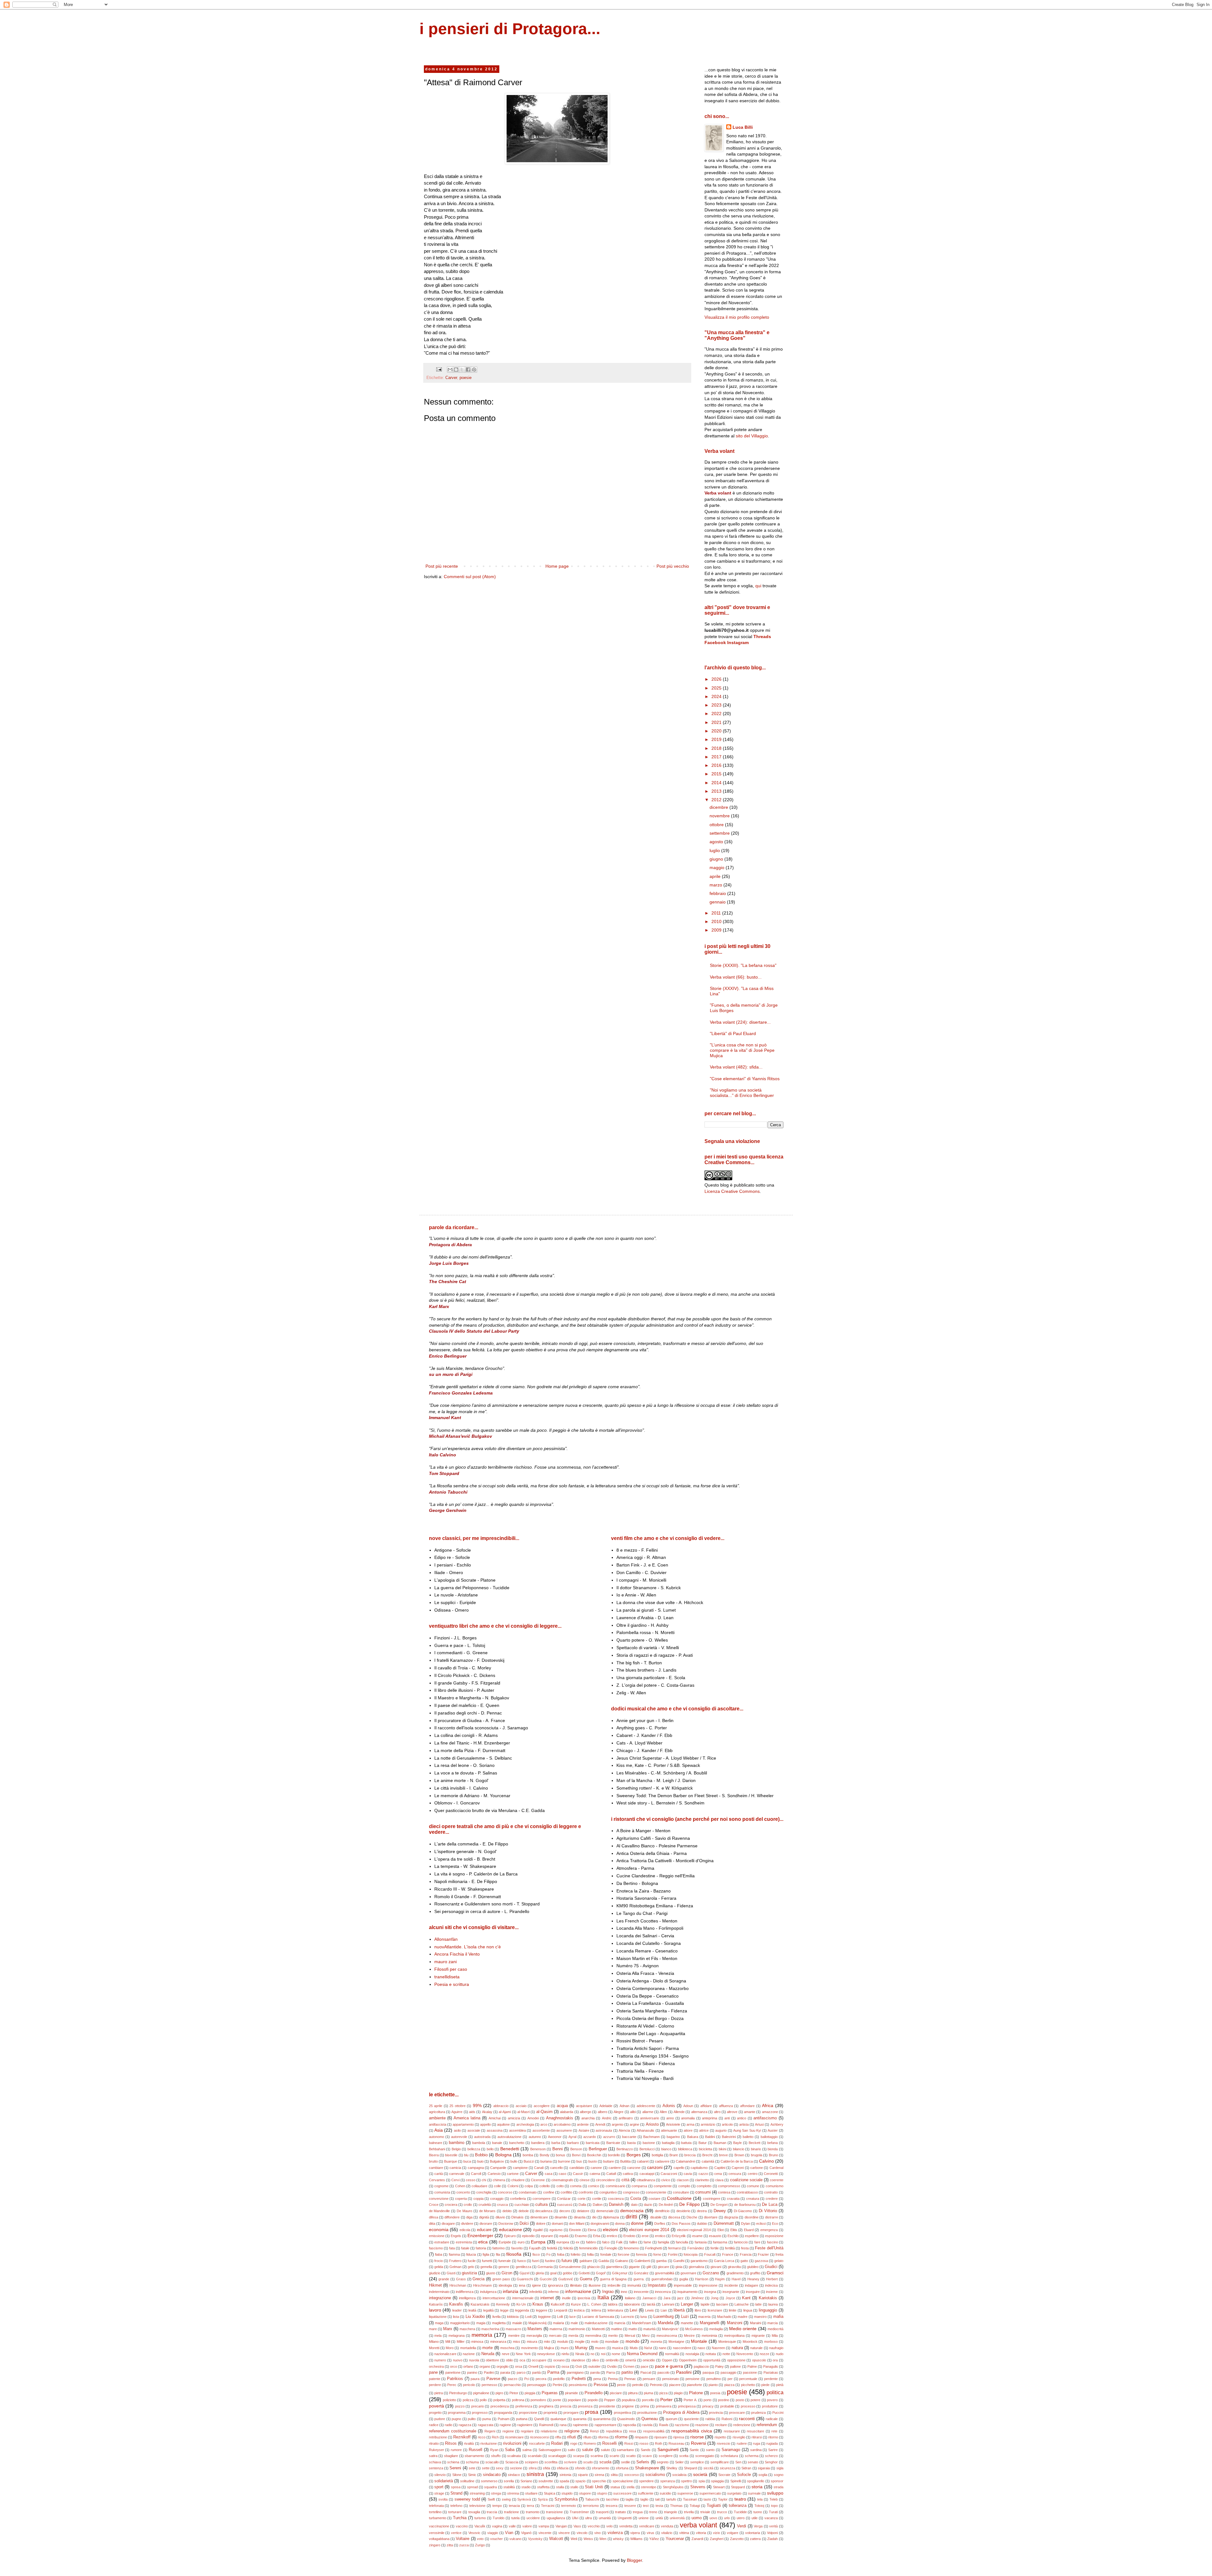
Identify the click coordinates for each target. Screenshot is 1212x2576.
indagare (752, 2285)
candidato (577, 2168)
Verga (758, 2526)
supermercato (710, 2493)
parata (505, 2372)
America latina (467, 2118)
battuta (686, 2143)
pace (645, 2366)
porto (707, 2400)
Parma (553, 2372)
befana (772, 2143)
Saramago (731, 2450)
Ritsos (451, 2443)
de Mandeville (440, 2211)
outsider (594, 2366)
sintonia (565, 2475)
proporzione (528, 2413)
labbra (613, 2304)
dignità (484, 2217)
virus (651, 2533)
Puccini (778, 2413)
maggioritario (460, 2323)
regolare (527, 2431)
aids (472, 2112)
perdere (435, 2385)
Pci (527, 2379)
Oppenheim (688, 2360)
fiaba (439, 2254)
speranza (668, 2481)
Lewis (650, 2310)
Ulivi (575, 2518)
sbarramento (474, 2456)
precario (478, 2406)
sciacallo (492, 2462)
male (574, 2323)
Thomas (676, 2506)
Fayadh (535, 2248)
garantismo (699, 2261)
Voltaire (463, 2539)
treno (653, 2512)
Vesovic (474, 2533)
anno (670, 2118)
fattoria (481, 2248)
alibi (633, 2112)
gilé (649, 2267)
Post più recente (442, 566)
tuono (758, 2512)
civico (666, 2180)
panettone (453, 2372)
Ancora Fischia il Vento (457, 1954)
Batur (703, 2143)
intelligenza (467, 2298)
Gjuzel (524, 2273)
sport (439, 2487)
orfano (468, 2366)
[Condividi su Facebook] (468, 370)
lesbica (579, 2310)
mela (438, 2336)
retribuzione (438, 2437)
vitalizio (667, 2533)
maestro (760, 2317)
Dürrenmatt (724, 2224)
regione (508, 2431)
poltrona (518, 2400)
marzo (716, 885)
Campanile (498, 2168)
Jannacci (649, 2298)
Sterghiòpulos (673, 2487)
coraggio (497, 2199)
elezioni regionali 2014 (694, 2230)
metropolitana (734, 2336)
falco (606, 2242)
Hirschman (458, 2285)
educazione (511, 2230)
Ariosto (652, 2124)
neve (506, 2354)
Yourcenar (675, 2539)
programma (457, 2413)
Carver (451, 378)
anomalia (688, 2118)
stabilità (509, 2487)
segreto (663, 2462)
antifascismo (765, 2118)
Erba (597, 2236)
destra (702, 2211)
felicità (568, 2248)
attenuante (669, 2130)
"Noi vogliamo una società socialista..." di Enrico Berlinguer (742, 1093)
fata (452, 2248)
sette (486, 2468)
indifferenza (465, 2292)
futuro (567, 2261)
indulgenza (488, 2292)
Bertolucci (647, 2149)
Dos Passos (681, 2224)
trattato (621, 2512)
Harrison (702, 2279)
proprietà (550, 2413)
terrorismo (591, 2506)
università (677, 2518)
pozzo (460, 2406)
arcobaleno (562, 2124)
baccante (629, 2137)
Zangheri (717, 2539)
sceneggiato (705, 2456)
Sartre (773, 2450)
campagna (476, 2168)
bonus (561, 2155)
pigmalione (481, 2393)
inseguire (753, 2292)
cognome (441, 2186)
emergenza (769, 2230)
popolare (574, 2400)
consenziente (656, 2192)
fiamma (454, 2254)
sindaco (514, 2475)
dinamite (561, 2217)
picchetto (748, 2385)
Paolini (489, 2372)
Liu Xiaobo (475, 2317)
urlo (727, 2518)
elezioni (610, 2230)
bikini (722, 2149)
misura (532, 2342)
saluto (606, 2450)
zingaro (435, 2545)
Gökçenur (620, 2273)
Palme (752, 2366)
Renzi (594, 2431)
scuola (605, 2462)
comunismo (775, 2186)
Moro (450, 2348)
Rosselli (609, 2443)
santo (710, 2450)
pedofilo (559, 2379)
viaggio (493, 2533)
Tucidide (740, 2512)
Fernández (696, 2248)
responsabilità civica (692, 2431)
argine (634, 2124)
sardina (756, 2450)
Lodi (528, 2317)
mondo (633, 2341)
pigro (499, 2393)
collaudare (479, 2186)
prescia (566, 2406)
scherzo (771, 2456)
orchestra (436, 2366)
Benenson (538, 2149)
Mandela (665, 2323)
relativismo (549, 2431)
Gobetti (584, 2273)
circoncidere (605, 2180)
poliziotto (449, 2400)
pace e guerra (669, 2366)
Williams (636, 2539)
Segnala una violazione (732, 1141)
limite (733, 2310)
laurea (773, 2304)
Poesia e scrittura (452, 1984)
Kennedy (503, 2304)
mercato (555, 2336)
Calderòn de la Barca (737, 2161)
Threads (762, 637)
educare (484, 2230)
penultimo (714, 2379)
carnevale (457, 2174)
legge (504, 2310)
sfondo (580, 2468)
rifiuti (572, 2437)
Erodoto (629, 2236)
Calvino (766, 2161)
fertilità (730, 2248)
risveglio (739, 2437)
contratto (771, 2192)
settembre (720, 833)
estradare (442, 2242)
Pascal (646, 2372)
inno (624, 2292)
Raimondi (546, 2425)
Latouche (742, 2304)
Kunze (576, 2304)
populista (629, 2400)
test (646, 2506)
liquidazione (438, 2317)
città (625, 2180)
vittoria (701, 2533)
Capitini (720, 2168)
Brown (739, 2155)
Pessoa (601, 2385)
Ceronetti (771, 2174)
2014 (717, 783)
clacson (683, 2180)
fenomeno (631, 2248)
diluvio (500, 2217)
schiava (435, 2462)
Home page (557, 566)
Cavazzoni (669, 2174)
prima (645, 2406)
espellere (752, 2236)
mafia (778, 2317)
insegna (710, 2292)
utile (755, 2518)
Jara (667, 2298)
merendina (593, 2336)
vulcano (515, 2539)
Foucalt (710, 2254)
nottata (711, 2354)
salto (571, 2450)
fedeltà (552, 2248)
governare (688, 2273)
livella (496, 2317)
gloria (540, 2273)
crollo (468, 2205)
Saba (510, 2450)
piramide (571, 2393)
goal (553, 2273)
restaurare (732, 2431)
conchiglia (484, 2192)
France (728, 2254)
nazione (469, 2354)
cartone (513, 2174)
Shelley (672, 2468)
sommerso (489, 2481)
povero (772, 2400)
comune (753, 2186)
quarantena (602, 2419)
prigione (628, 2406)
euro (521, 2242)
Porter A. (690, 2400)
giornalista (696, 2267)
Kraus (538, 2304)
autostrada (482, 2137)
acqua (562, 2106)
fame (647, 2242)
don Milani (577, 2224)
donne (637, 2223)
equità (564, 2236)
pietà (780, 2385)
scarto (614, 2456)
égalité (538, 2230)
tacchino (612, 2499)
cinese (585, 2180)
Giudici (771, 2267)
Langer (687, 2304)
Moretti (434, 2348)
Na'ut (648, 2348)
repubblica (614, 2431)
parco (521, 2372)
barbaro (573, 2143)
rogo (574, 2443)
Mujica (549, 2348)
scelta (684, 2456)
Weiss (588, 2539)
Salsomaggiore (550, 2450)
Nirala (580, 2354)
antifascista (438, 2124)
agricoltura (437, 2112)
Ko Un (521, 2304)
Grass (461, 2279)
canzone (634, 2168)
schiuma (472, 2462)
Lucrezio (627, 2317)
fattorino (499, 2248)
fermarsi (674, 2248)
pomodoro (538, 2400)
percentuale (748, 2379)
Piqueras (550, 2393)
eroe (645, 2236)
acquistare (584, 2106)
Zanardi (697, 2539)
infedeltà (536, 2292)
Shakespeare (647, 2468)
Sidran (746, 2468)
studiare (531, 2493)
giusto (491, 2273)
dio (594, 2217)
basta (631, 2143)
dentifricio (662, 2211)
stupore (585, 2493)
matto (633, 2329)
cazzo (703, 2174)
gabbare (586, 2261)
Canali (539, 2168)
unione (644, 2518)
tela (760, 2499)
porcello (648, 2400)
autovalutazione (509, 2137)
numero (440, 2360)
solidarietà (444, 2481)
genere (504, 2267)
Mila (775, 2336)
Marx (448, 2329)
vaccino (462, 2526)
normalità (672, 2354)
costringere (712, 2199)
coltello (545, 2186)
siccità (708, 2468)
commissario (615, 2186)
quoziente (691, 2419)
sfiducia (563, 2468)
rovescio (723, 2443)
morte (487, 2348)
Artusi (759, 2124)
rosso (644, 2443)
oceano (559, 2360)
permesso (489, 2385)
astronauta (604, 2130)
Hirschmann (482, 2285)
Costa (636, 2199)
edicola (465, 2230)
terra (530, 2506)
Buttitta (625, 2161)
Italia (603, 2298)
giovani (716, 2267)
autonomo (437, 2137)
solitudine (467, 2481)
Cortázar (564, 2199)
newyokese (546, 2354)
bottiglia (657, 2155)
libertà (679, 2310)
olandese (578, 2360)
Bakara (693, 2137)
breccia (690, 2155)
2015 (717, 774)
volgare (733, 2533)
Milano (434, 2342)
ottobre (717, 825)
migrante (758, 2336)
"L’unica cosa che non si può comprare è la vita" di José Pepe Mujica (742, 1050)
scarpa (579, 2456)
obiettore (492, 2360)
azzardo (590, 2137)
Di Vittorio (768, 2211)
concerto (463, 2192)
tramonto (533, 2512)
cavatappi (647, 2174)
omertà (631, 2360)
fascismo (436, 2248)
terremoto (569, 2506)
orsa (519, 2366)
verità (773, 2526)
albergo (585, 2112)
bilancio (739, 2149)
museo (600, 2348)
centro (753, 2174)
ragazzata (486, 2425)
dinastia (580, 2217)
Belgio (456, 2149)
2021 (717, 722)
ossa (565, 2366)
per (730, 2379)
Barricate (613, 2143)
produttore (770, 2406)
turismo (480, 2518)
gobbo (567, 2273)
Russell (475, 2450)
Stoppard (738, 2487)
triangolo (671, 2512)
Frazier (763, 2254)
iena (522, 2285)
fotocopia (691, 2254)
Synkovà (524, 2499)
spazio (580, 2481)
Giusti (451, 2273)
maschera (467, 2329)
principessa (687, 2406)
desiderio (683, 2211)
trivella (689, 2512)
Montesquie (727, 2342)
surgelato (734, 2493)
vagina (497, 2526)
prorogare (571, 2413)
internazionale (523, 2298)
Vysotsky (535, 2539)
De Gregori (719, 2205)
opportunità (712, 2360)
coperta (461, 2199)
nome (616, 2354)
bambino (457, 2143)
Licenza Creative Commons (732, 1191)
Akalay (487, 2112)
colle (497, 2186)
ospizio (550, 2366)
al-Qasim (544, 2112)
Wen (603, 2539)
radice (434, 2425)
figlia (486, 2254)
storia (757, 2487)
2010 (717, 921)
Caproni (738, 2168)
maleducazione (596, 2323)
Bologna (503, 2155)
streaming (477, 2493)
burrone (564, 2161)
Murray (581, 2348)
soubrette (546, 2481)
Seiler (679, 2462)
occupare (539, 2360)
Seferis (643, 2462)
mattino (617, 2329)
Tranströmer (579, 2512)
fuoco (522, 2261)
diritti (631, 2217)
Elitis (734, 2230)
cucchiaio (522, 2205)
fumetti (487, 2261)
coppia (478, 2199)
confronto (586, 2192)
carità (439, 2174)
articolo (727, 2124)
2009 (717, 930)
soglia (763, 2475)
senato (753, 2462)
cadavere (662, 2161)
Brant (674, 2155)
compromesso (729, 2186)
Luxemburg (663, 2317)
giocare (663, 2267)
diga (469, 2217)
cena (718, 2174)
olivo (595, 2360)
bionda (773, 2149)
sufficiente (646, 2493)
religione (572, 2431)
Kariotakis (768, 2298)
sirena (599, 2475)
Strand (456, 2493)
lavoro (435, 2310)
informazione (578, 2291)
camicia (455, 2168)
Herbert (772, 2279)
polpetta (499, 2400)
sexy (500, 2468)
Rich (495, 2437)
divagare (448, 2224)
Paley (719, 2366)
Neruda (488, 2354)
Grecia (478, 2279)
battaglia (668, 2143)
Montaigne (676, 2342)
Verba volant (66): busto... (736, 977)
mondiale (612, 2342)
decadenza (544, 2211)
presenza (585, 2406)
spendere (646, 2481)
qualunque (558, 2419)
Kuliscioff (558, 2304)
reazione (702, 2425)
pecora (541, 2379)
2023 (717, 705)
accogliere (542, 2106)
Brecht (707, 2155)
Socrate (724, 2475)
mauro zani (446, 1962)
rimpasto (641, 2437)
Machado (724, 2317)
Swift (491, 2499)
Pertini (557, 2385)
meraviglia (534, 2336)
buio (480, 2161)
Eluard (749, 2230)
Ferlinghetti (654, 2248)
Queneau (650, 2419)
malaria (558, 2323)
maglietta (499, 2323)
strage (439, 2493)
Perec (452, 2385)
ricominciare (514, 2437)
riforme (621, 2437)
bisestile (451, 2155)
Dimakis (517, 2217)
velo (609, 2526)
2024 (717, 696)
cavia (688, 2174)
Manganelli (710, 2323)
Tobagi (695, 2506)
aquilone (503, 2124)
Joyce (730, 2298)
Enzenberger (480, 2235)
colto (560, 2186)
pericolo (469, 2385)
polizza (468, 2400)
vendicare (647, 2526)
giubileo (753, 2267)
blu (466, 2155)
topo (774, 2506)
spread (472, 2487)
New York (523, 2354)
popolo (593, 2400)
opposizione (736, 2360)
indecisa (771, 2285)
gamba (661, 2261)
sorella (509, 2481)
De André (666, 2205)
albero (603, 2112)
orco (454, 2366)
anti (727, 2118)
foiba (561, 2254)
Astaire (584, 2130)
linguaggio (768, 2310)
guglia (684, 2279)
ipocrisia (584, 2298)
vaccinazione (439, 2526)
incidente (731, 2285)
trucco (722, 2512)
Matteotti (598, 2329)
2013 (717, 791)
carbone (757, 2168)
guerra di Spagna (613, 2279)
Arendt (600, 2124)
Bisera (434, 2155)
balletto (748, 2137)
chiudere (518, 2180)
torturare (455, 2512)
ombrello (612, 2360)
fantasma (720, 2242)
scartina (597, 2456)
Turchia (460, 2518)
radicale (772, 2419)
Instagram (738, 643)
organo (485, 2366)
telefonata (436, 2506)
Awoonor (555, 2137)
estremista (464, 2242)
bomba (528, 2155)
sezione (516, 2468)
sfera (533, 2468)
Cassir (578, 2174)
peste (621, 2385)
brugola (757, 2155)
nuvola (474, 2360)
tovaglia (474, 2512)
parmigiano (575, 2372)
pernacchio (512, 2385)
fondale (606, 2254)
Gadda (604, 2261)
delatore (583, 2211)
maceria (704, 2317)
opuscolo (759, 2360)
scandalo (535, 2456)
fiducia (471, 2254)
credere (772, 2199)
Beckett (755, 2143)
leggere (542, 2310)
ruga (757, 2443)
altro (717, 2112)
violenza (615, 2533)
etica (483, 2242)
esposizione (774, 2236)
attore (688, 2130)
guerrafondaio (662, 2279)
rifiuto (587, 2437)
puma (487, 2419)
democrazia (632, 2211)
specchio (599, 2481)
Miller (461, 2342)
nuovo (458, 2360)
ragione (505, 2425)
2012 (717, 800)
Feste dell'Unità (769, 2248)
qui (758, 586)
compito (684, 2186)
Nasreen (718, 2348)
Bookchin (594, 2155)
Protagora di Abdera (681, 2413)
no (592, 2354)
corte (582, 2199)
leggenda (522, 2310)
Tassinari (690, 2499)
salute (588, 2450)
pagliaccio (701, 2366)
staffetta (543, 2487)
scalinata (514, 2456)
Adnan (624, 2106)
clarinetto (702, 2180)
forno (657, 2254)
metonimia (709, 2336)
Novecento (745, 2354)
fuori (535, 2261)
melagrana (457, 2336)
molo (595, 2342)
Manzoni (735, 2323)
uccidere (533, 2518)
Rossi (629, 2443)
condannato (528, 2192)
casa (549, 2174)
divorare (486, 2224)
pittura (633, 2393)
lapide (705, 2304)
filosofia (514, 2254)
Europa (538, 2242)
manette (687, 2323)
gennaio (718, 902)
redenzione (742, 2425)
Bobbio (481, 2155)
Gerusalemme (570, 2267)
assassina (495, 2130)
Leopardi (561, 2310)
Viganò (526, 2533)
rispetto (720, 2437)
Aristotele (673, 2124)
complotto (704, 2186)
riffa (558, 2437)
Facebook (715, 643)
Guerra (586, 2279)
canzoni (655, 2167)
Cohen (460, 2186)
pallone (735, 2366)
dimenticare (539, 2217)
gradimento (735, 2273)
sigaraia (764, 2468)
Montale (699, 2341)
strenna (513, 2493)
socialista (679, 2475)
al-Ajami (505, 2112)
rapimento (580, 2425)
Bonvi (576, 2155)
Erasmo (581, 2236)
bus (579, 2161)
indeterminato (439, 2292)
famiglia (663, 2242)
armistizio (708, 2124)
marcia (772, 2323)
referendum (767, 2425)
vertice (456, 2533)
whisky (618, 2539)
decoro (565, 2211)
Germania (545, 2267)
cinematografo (562, 2180)
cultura (541, 2205)
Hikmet (435, 2285)
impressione (708, 2285)
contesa (724, 2192)
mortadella (468, 2348)
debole (524, 2211)
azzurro (609, 2137)
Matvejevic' (670, 2329)
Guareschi (525, 2279)
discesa (674, 2217)
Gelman (455, 2267)
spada (564, 2481)
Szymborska (566, 2499)
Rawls (664, 2425)
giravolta (734, 2267)
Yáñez (654, 2539)
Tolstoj (759, 2506)
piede (765, 2385)
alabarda (567, 2112)
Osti (579, 2366)
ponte (557, 2400)
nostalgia (692, 2354)
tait (657, 2499)
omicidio (649, 2360)
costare (654, 2199)
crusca (502, 2205)
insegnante (731, 2292)
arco (544, 2124)
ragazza (465, 2425)
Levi (633, 2310)
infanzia (511, 2291)
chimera (499, 2180)
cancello (556, 2168)
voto (480, 2539)
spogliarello (756, 2481)
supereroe (685, 2493)
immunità (634, 2285)
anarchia (588, 2118)
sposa (456, 2487)
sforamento (600, 2468)
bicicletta (705, 2149)
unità (659, 2518)
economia (439, 2230)
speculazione (623, 2481)
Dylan (746, 2224)
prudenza (758, 2413)
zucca (464, 2545)
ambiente (437, 2118)
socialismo (655, 2475)
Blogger (634, 2560)
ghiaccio (593, 2267)
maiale (517, 2323)
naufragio (776, 2348)
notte (726, 2354)
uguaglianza (556, 2518)
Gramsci (775, 2273)
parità (536, 2372)
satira (433, 2456)
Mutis (634, 2348)
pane (433, 2372)
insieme (772, 2292)
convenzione (439, 2199)
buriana (546, 2161)
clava (719, 2180)
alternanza (699, 2112)
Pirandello (594, 2393)
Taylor (723, 2499)
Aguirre (457, 2112)
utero (741, 2518)
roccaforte (537, 2443)
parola (595, 2372)
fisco (536, 2254)
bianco (666, 2149)
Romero (590, 2443)
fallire (633, 2242)
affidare (706, 2106)
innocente (641, 2292)
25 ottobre (457, 2106)
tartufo (671, 2499)
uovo (713, 2518)
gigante (634, 2267)
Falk (619, 2242)
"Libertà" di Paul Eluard (733, 1033)
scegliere (666, 2456)
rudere (742, 2443)
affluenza (726, 2106)
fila (498, 2254)
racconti (747, 2419)
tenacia (514, 2506)
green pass (501, 2279)
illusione (595, 2285)
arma (690, 2124)
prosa (591, 2412)
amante (750, 2112)
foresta (641, 2254)
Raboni (727, 2419)
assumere (564, 2130)
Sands (646, 2450)
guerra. (639, 2279)
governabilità (665, 2273)
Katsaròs (436, 2304)
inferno (553, 2292)
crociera (451, 2205)
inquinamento (687, 2292)
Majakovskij (537, 2323)
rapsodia (629, 2425)
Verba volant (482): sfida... (736, 1067)
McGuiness (694, 2329)
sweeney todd (467, 2499)
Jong (715, 2298)
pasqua (708, 2372)
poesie (466, 378)
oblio (509, 2360)
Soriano (526, 2481)
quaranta (580, 2419)
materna (556, 2329)
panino (472, 2372)
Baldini (710, 2137)
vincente (545, 2533)
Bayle (737, 2143)
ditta (432, 2224)
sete (472, 2468)
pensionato (671, 2379)
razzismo (682, 2425)
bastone (649, 2143)
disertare (711, 2217)
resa (633, 2431)
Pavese (493, 2379)
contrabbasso (747, 2192)
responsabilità (654, 2431)
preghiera (546, 2406)
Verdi (742, 2526)
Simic (472, 2475)
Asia (439, 2130)
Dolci (524, 2224)
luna (644, 2317)
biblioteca (685, 2149)
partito (627, 2372)
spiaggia (717, 2481)
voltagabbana (439, 2539)
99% (477, 2105)
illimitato (576, 2285)
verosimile (437, 2533)
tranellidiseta (447, 1977)
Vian (509, 2533)
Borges (634, 2155)
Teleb (774, 2499)
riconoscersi (539, 2437)
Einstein (575, 2230)
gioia (679, 2267)
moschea (507, 2348)
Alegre (618, 2112)
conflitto (566, 2192)
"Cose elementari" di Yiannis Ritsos (745, 1079)
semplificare (720, 2462)
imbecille (614, 2285)
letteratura (615, 2310)
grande (444, 2279)
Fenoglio (611, 2248)
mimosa (477, 2342)
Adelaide (606, 2106)
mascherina (490, 2329)
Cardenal (776, 2168)
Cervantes (437, 2180)
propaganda (503, 2413)
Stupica (550, 2493)
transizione (554, 2512)
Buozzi (529, 2161)
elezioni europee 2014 (649, 2230)
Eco (775, 2224)
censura (735, 2174)
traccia (492, 2512)
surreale (754, 2493)
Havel (736, 2279)
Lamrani (668, 2304)
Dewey (720, 2211)
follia (590, 2254)
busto (593, 2161)
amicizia (514, 2118)
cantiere (615, 2168)
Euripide (505, 2242)
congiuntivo (608, 2192)
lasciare (722, 2304)
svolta (443, 2499)
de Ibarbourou (745, 2205)
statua (615, 2487)
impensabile (683, 2285)
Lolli (560, 2317)
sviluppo (775, 2493)
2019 (717, 739)
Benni (558, 2149)
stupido (567, 2493)
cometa (576, 2186)
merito (613, 2336)
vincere (564, 2533)
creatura (753, 2199)
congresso (631, 2192)
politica (775, 2392)
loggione (544, 2317)
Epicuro (510, 2236)
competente (663, 2186)
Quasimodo (626, 2419)
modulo (563, 2342)
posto (740, 2400)
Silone (457, 2475)
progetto (435, 2413)
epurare (547, 2236)
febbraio (718, 893)
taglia (630, 2499)
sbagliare (451, 2456)
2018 (717, 748)
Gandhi (679, 2261)
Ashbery (777, 2124)
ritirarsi (757, 2437)
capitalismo (699, 2168)
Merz (646, 2336)
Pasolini (684, 2372)
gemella (486, 2267)
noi (603, 2354)
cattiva (628, 2174)
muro (564, 2348)
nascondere (682, 2348)
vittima (684, 2533)
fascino (772, 2242)
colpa (529, 2186)
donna (620, 2224)
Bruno (773, 2155)
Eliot (721, 2230)
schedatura (729, 2456)
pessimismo (578, 2385)
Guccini (546, 2279)
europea (563, 2242)
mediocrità (775, 2329)
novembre (720, 816)
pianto (713, 2385)
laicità (651, 2304)
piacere (675, 2385)
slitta (614, 2475)
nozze (764, 2354)
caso (562, 2174)
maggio (718, 868)
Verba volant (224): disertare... (740, 1022)
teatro (740, 2499)
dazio (648, 2205)
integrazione (440, 2298)
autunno (535, 2137)
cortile (597, 2199)
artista (744, 2124)
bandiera (538, 2143)
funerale (505, 2261)
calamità (708, 2161)
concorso (505, 2192)
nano (662, 2348)
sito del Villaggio (752, 436)
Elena (592, 2230)
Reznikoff (462, 2437)
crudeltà (485, 2205)
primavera (664, 2406)
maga (439, 2323)
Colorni (513, 2186)
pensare (649, 2379)
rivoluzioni (512, 2443)
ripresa (679, 2437)
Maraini (755, 2323)
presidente (607, 2406)
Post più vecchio (673, 566)
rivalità (469, 2443)
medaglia (716, 2329)
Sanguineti (668, 2449)
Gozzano (711, 2273)
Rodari (557, 2443)
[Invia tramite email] (450, 370)
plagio (678, 2393)
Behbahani (437, 2149)
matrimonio (577, 2329)
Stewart (719, 2487)
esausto (715, 2236)
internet (547, 2298)
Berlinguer (598, 2149)
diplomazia (611, 2217)
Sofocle (744, 2475)
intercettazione (494, 2298)
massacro (513, 2329)
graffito (755, 2273)
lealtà (472, 2310)
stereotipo (649, 2487)
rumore (456, 2450)
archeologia (525, 2124)
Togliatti (714, 2506)
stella (630, 2487)
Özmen (629, 2366)
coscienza (616, 2199)
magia (481, 2323)
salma (527, 2450)
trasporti (602, 2512)
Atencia (624, 2130)
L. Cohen (594, 2304)
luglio (715, 850)
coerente (777, 2180)
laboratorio (632, 2304)
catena (595, 2174)
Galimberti (642, 2261)
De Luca (769, 2205)
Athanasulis (645, 2130)
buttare (609, 2161)
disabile (656, 2217)
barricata (593, 2143)
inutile (566, 2298)
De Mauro (464, 2211)
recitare (721, 2425)
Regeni (490, 2431)
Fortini (673, 2254)
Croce (434, 2205)
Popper (610, 2400)
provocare (737, 2413)
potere (755, 2400)
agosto (717, 842)
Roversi (698, 2443)
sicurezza (728, 2468)
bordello (614, 2155)
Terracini (548, 2506)
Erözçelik (679, 2236)
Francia (746, 2254)
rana (563, 2425)
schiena (453, 2462)
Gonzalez (641, 2273)
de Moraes (487, 2211)
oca (522, 2360)
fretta (779, 2254)
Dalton (598, 2205)
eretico (612, 2236)
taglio (644, 2499)
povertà (437, 2406)
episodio (528, 2236)
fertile (715, 2248)
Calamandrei (685, 2161)
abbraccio (501, 2106)
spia (702, 2481)
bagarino (673, 2137)
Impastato (657, 2285)
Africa (768, 2105)
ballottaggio (769, 2137)
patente (435, 2379)
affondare (747, 2106)
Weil (574, 2539)
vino (597, 2533)
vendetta (626, 2526)
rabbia (710, 2419)
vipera (635, 2533)
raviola (647, 2425)
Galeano (622, 2261)
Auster (773, 2130)
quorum (671, 2419)
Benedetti (510, 2149)
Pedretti (579, 2379)
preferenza (524, 2406)
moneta (656, 2342)
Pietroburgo (458, 2393)
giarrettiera (614, 2267)
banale (497, 2143)
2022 (717, 714)
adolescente (646, 2106)
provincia (716, 2413)
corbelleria (518, 2199)
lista (456, 2317)
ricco (482, 2437)
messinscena (667, 2336)
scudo (588, 2462)
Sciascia (512, 2462)
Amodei (533, 2118)
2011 (717, 913)
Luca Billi (743, 127)
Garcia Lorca (724, 2261)
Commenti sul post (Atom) (470, 577)
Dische (692, 2217)
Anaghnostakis (560, 2118)
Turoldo (499, 2518)
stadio (526, 2487)
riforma (603, 2437)
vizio (716, 2533)
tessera (612, 2506)
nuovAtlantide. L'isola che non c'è (468, 1947)
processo (748, 2406)
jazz (680, 2298)
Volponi (772, 2533)
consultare (681, 2192)
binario (756, 2149)
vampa (544, 2526)
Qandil (539, 2419)
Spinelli (736, 2481)
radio (449, 2425)
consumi (703, 2192)
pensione (692, 2379)
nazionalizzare (445, 2354)
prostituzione (647, 2413)
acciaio (521, 2106)
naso (701, 2348)
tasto (707, 2499)
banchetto (517, 2143)
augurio (721, 2130)
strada (778, 2487)
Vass (577, 2526)
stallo (574, 2487)
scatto (631, 2456)
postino (724, 2400)
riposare (661, 2437)
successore (622, 2493)
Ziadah (772, 2539)
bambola (479, 2143)
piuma (648, 2393)
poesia (715, 2393)
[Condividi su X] (462, 370)
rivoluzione (489, 2443)
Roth (659, 2443)
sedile (626, 2462)
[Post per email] (439, 369)
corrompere (541, 2199)
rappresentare (606, 2425)
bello (490, 2149)
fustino (550, 2261)
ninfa (565, 2354)
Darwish (616, 2205)
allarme (648, 2112)
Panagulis (771, 2366)
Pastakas (771, 2372)
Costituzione (679, 2198)
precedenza (500, 2406)
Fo (548, 2254)
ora (775, 2360)
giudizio (435, 2273)
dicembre (719, 807)
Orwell (533, 2366)
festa (745, 2248)
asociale (474, 2130)
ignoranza (555, 2285)
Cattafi (611, 2174)
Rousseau (676, 2443)
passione (750, 2372)
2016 (717, 765)
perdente (771, 2379)
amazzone (770, 2112)
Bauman (720, 2143)
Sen (738, 2462)
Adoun (688, 2106)
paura (475, 2379)
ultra (588, 2518)
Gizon (507, 2273)
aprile (716, 876)
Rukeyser (437, 2450)
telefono (456, 2506)
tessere (630, 2506)
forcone (624, 2254)
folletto (576, 2254)
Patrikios (455, 2379)
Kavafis (456, 2304)
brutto (433, 2161)
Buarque (451, 2161)
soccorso (632, 2475)
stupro (602, 2493)
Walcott (556, 2539)
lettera (596, 2310)
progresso (480, 2413)
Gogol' (601, 2273)
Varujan (561, 2526)
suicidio (665, 2493)
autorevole (459, 2137)
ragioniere (525, 2425)
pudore (440, 2419)
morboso (771, 2342)
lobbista (513, 2317)
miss (517, 2342)
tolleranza (738, 2506)
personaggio (537, 2385)
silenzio (440, 2475)
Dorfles (660, 2224)
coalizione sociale (746, 2180)
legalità (488, 2310)
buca (467, 2161)
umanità (605, 2518)
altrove (732, 2112)
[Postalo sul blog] (456, 370)
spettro (686, 2481)
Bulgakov (497, 2161)
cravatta (733, 2199)
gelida (439, 2267)
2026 (717, 679)
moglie (580, 2342)
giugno (717, 859)
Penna (613, 2379)
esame (697, 2236)
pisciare (616, 2393)
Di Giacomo (743, 2211)
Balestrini (729, 2137)
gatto (744, 2261)
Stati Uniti (594, 2487)
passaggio (728, 2372)
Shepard (690, 2468)
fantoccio (741, 2242)
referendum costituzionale (453, 2431)
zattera (755, 2539)
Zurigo (480, 2545)
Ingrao (608, 2292)
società (700, 2474)
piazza (729, 2385)
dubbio (702, 2224)
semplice (697, 2462)
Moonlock (750, 2342)
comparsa (639, 2186)
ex (578, 2242)
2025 (717, 688)
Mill (448, 2342)
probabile (727, 2406)
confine (549, 2192)
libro (698, 2310)
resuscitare (755, 2431)
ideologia (505, 2285)
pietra (439, 2393)
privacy (708, 2406)
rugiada (772, 2443)
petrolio (638, 2385)
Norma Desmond (642, 2354)
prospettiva (622, 2413)
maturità (649, 2329)
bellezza (474, 2149)
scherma (752, 2456)
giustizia (469, 2273)
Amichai (495, 2118)
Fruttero (455, 2261)
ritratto (434, 2443)
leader (457, 2310)
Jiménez (697, 2298)
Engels (456, 2236)
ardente (583, 2124)
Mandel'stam (642, 2323)
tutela (515, 2518)
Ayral (572, 2137)
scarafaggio (557, 2456)
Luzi (685, 2317)
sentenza (436, 2468)
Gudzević (566, 2279)
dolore (541, 2224)
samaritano (625, 2450)
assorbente (541, 2130)
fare (757, 2242)
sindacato (492, 2475)
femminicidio (588, 2248)
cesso (471, 2180)
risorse (697, 2437)
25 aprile (436, 2106)
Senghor (771, 2462)
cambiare (436, 2168)
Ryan (494, 2450)
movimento (529, 2348)
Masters (535, 2329)
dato (634, 2205)
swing (506, 2499)
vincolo (582, 2533)
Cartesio (494, 2174)
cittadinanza (646, 2180)
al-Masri (523, 2112)
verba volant (699, 2525)
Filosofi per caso (451, 1969)
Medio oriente (743, 2329)
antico (742, 2118)
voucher (496, 2539)
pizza (663, 2393)
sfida (547, 2468)
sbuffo (496, 2456)
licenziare (715, 2310)
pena (597, 2379)
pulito (472, 2419)
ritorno (773, 2437)
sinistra (535, 2474)
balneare (436, 2143)
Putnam (504, 2419)
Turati (773, 2512)
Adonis (669, 2106)
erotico (660, 2236)
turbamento (438, 2518)
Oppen (667, 2360)
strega (496, 2493)
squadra (490, 2487)
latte (758, 2304)
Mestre (689, 2336)
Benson (576, 2149)
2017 (717, 757)
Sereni (455, 2468)
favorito (517, 2248)
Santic (694, 2450)
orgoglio (502, 2366)
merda (573, 2336)
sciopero (532, 2462)
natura (737, 2348)
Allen (663, 2112)
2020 (717, 731)
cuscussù (565, 2205)
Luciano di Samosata (598, 2317)
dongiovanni (600, 2224)
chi (484, 2180)
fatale (465, 2248)
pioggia (530, 2393)
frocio (439, 2261)
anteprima (710, 2118)
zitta (450, 2545)
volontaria (753, 2533)
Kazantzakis (480, 2304)
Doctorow (506, 2224)
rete (774, 2431)
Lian (664, 2310)
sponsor (777, 2481)
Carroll (476, 2174)
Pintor (514, 2393)
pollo (483, 2400)
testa (659, 2506)
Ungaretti (625, 2518)
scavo (647, 2456)
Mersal (630, 2336)
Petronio (656, 2385)
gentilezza (523, 2267)
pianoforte (694, 2385)
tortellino (435, 2512)
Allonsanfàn (446, 1939)
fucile (472, 2261)
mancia (620, 2323)
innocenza (663, 2292)
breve (723, 2155)
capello (679, 2168)
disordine (752, 2217)
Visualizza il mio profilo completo (737, 317)
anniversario (650, 2118)
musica (618, 2348)
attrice (704, 2130)
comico (594, 2186)
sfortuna (622, 2468)
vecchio (594, 2526)
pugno (456, 2419)
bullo (514, 2161)
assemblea (517, 2130)
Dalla (582, 2205)
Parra (611, 2372)
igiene (537, 2285)
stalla (560, 2487)
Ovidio (612, 2366)
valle (512, 2526)
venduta (667, 2526)
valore (527, 2526)
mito (547, 2342)
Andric (607, 2118)
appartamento (463, 2124)
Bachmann (651, 2137)
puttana (522, 2419)
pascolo (663, 2372)
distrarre (772, 2217)
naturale (756, 2348)
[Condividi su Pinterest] (474, 370)
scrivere (570, 2462)
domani (557, 2224)
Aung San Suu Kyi (747, 2130)
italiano (630, 2298)
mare (433, 2329)
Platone (696, 2393)
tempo (497, 2506)
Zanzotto (737, 2539)
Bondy (545, 2155)
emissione (437, 2236)
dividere (467, 2224)
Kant (746, 2298)
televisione (477, 2506)
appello (485, 2124)
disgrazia (731, 2217)
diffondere (452, 2217)
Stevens (698, 2487)
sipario (583, 2475)
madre (743, 2317)
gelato (779, 2261)
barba (556, 2143)
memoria (482, 2335)
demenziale (605, 2211)
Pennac (630, 2379)
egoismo (556, 2230)
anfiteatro (626, 2118)
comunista (442, 2192)
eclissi (761, 2224)
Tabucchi (592, 2499)
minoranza (498, 2342)
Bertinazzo (625, 2149)
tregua (638, 2512)
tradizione (511, 2512)
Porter (666, 2400)
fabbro (591, 2242)
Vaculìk (480, 2526)
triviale (705, 2512)
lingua (748, 2310)
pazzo (513, 2379)
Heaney (753, 2279)
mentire (514, 2336)
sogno (779, 2475)
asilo (457, 2130)
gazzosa (761, 2261)
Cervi (455, 2180)
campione (520, 2168)
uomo (697, 2518)
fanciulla (682, 2242)
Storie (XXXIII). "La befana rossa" (743, 965)
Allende (679, 2112)
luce (573, 2317)
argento (618, 2124)
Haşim (720, 2279)
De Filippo (689, 2204)
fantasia (701, 2242)
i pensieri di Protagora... (510, 29)
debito (507, 2211)
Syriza (543, 2499)
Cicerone (538, 2180)
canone (596, 2168)
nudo (780, 2354)
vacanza (771, 2518)
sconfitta (551, 2462)
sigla (780, 2468)
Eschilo (733, 2236)
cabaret (643, 2161)
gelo (471, 2267)
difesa (434, 2217)
